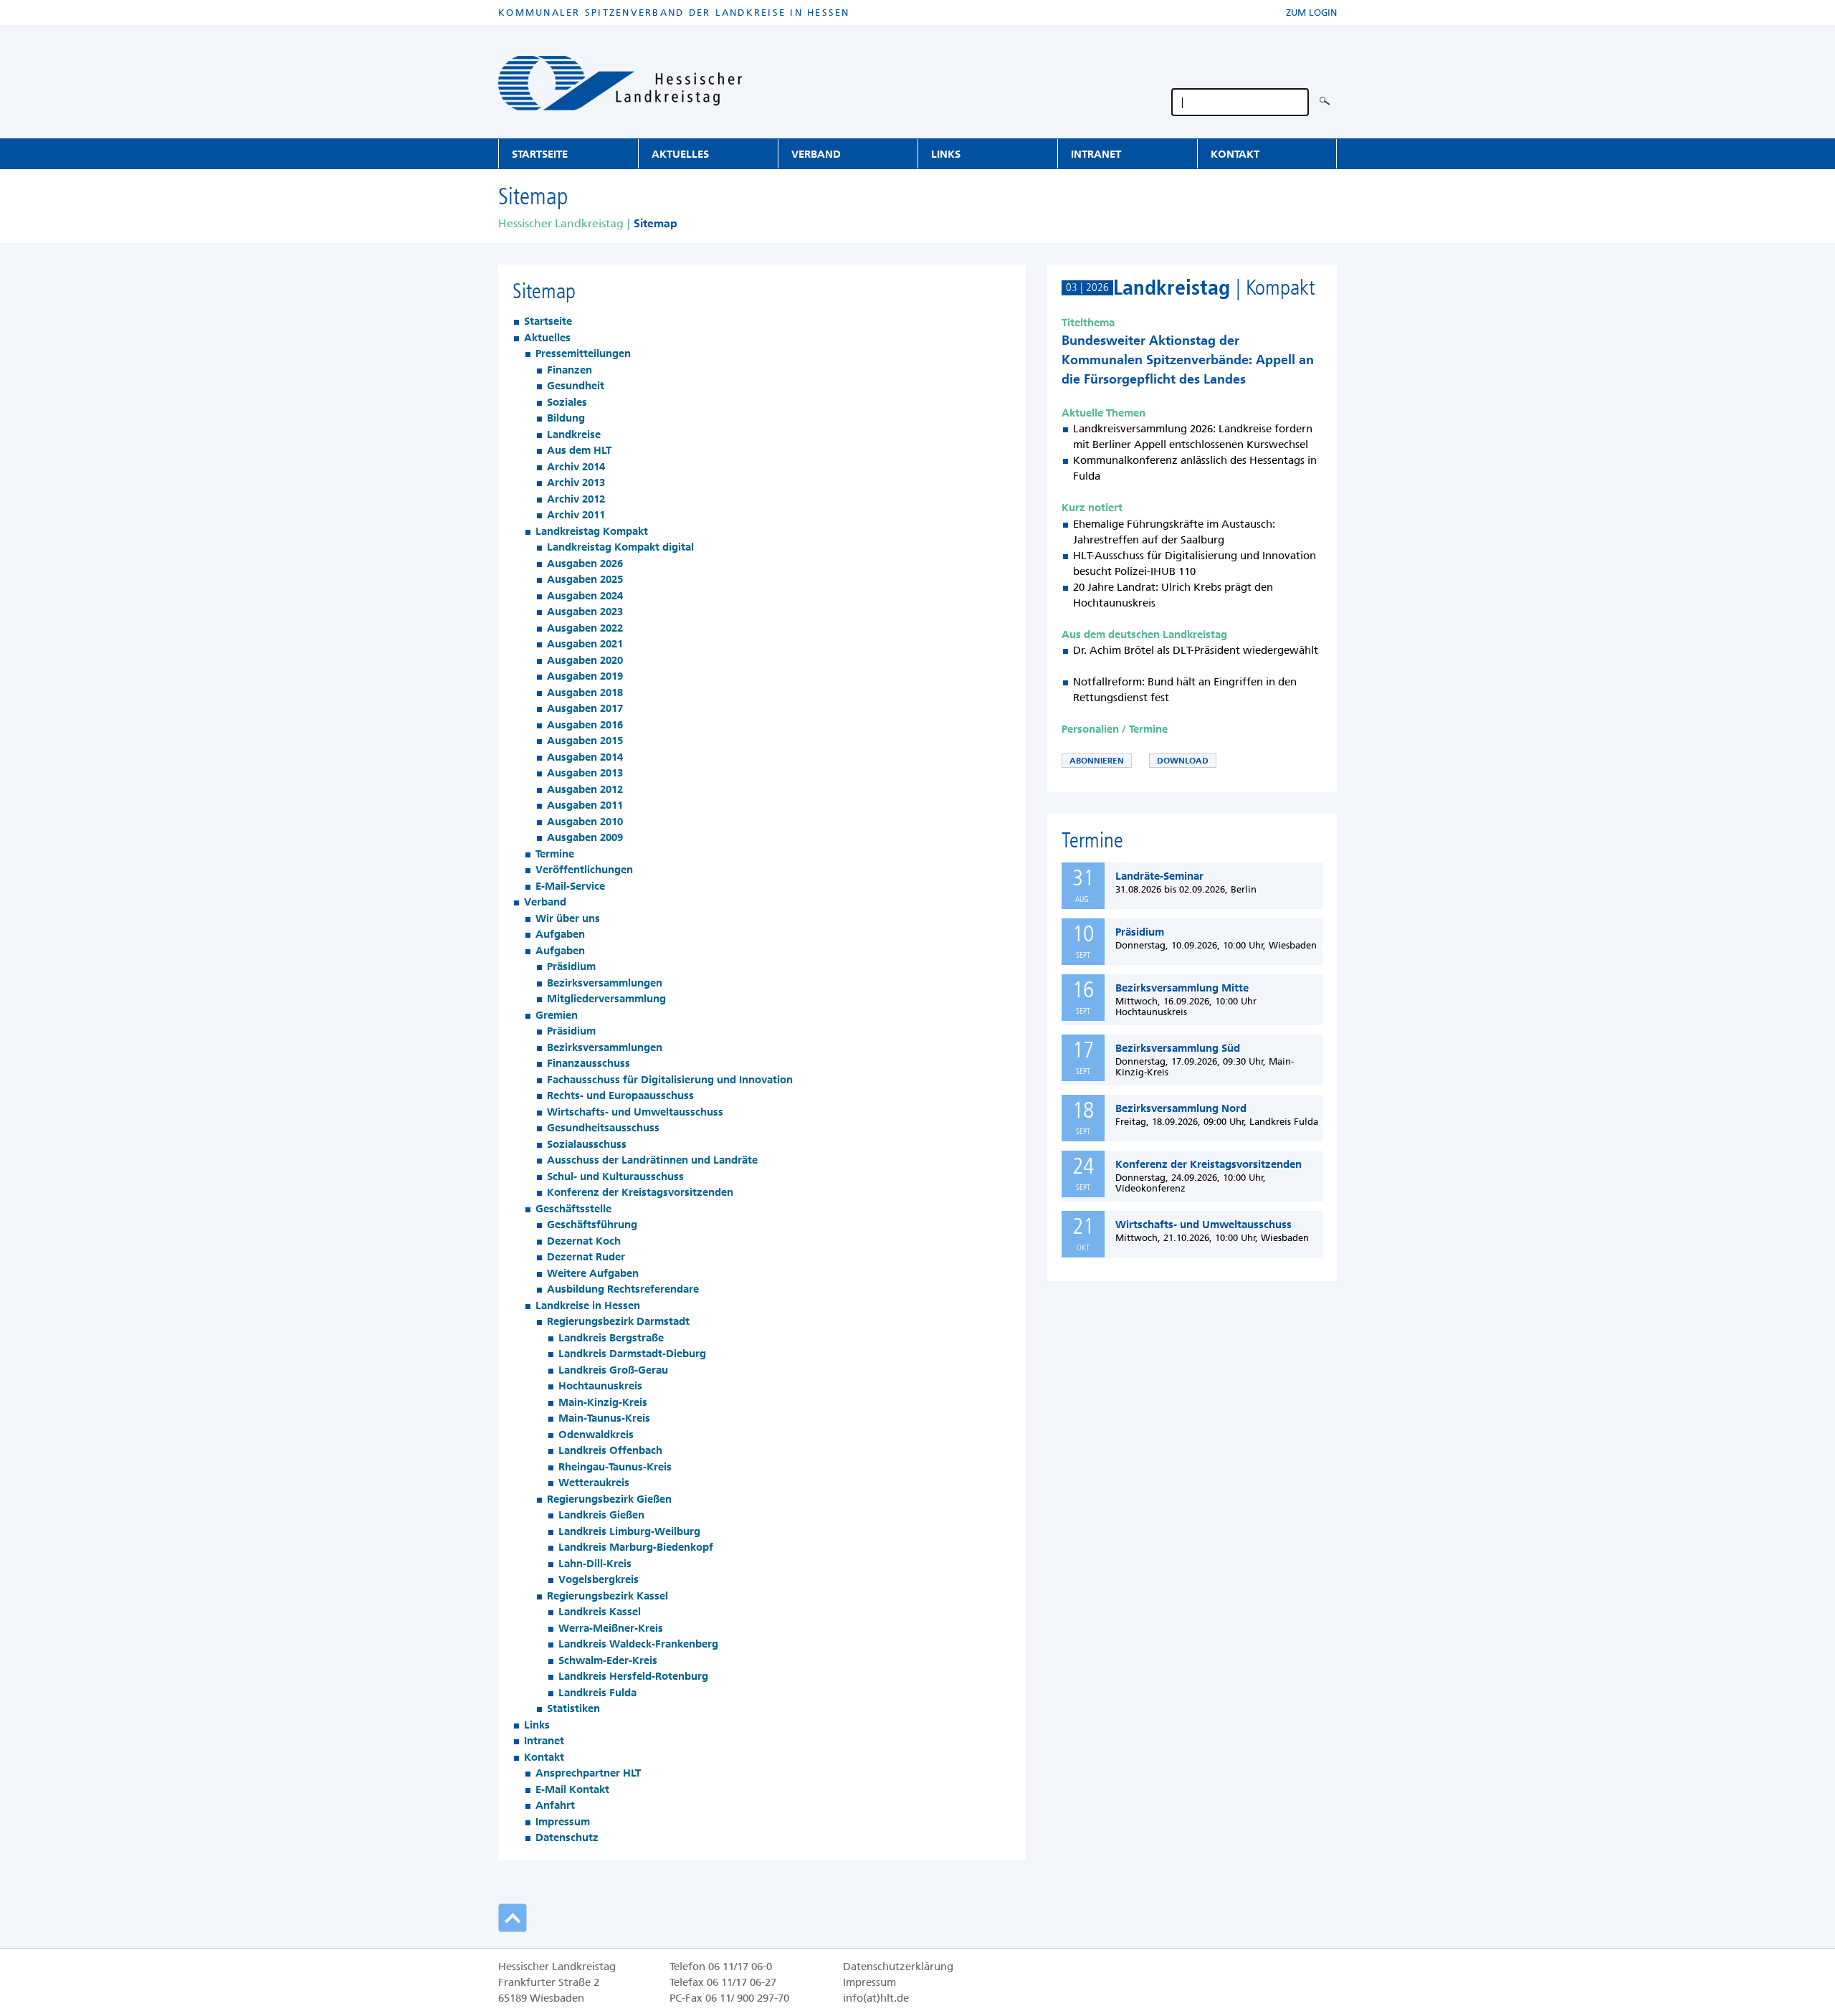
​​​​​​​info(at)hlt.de (876, 1998)
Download (1183, 761)
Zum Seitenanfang (917, 1918)
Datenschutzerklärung (898, 1967)
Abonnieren (1097, 761)
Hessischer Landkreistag (561, 223)
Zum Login (1311, 13)
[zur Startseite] (620, 86)
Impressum (869, 1982)
